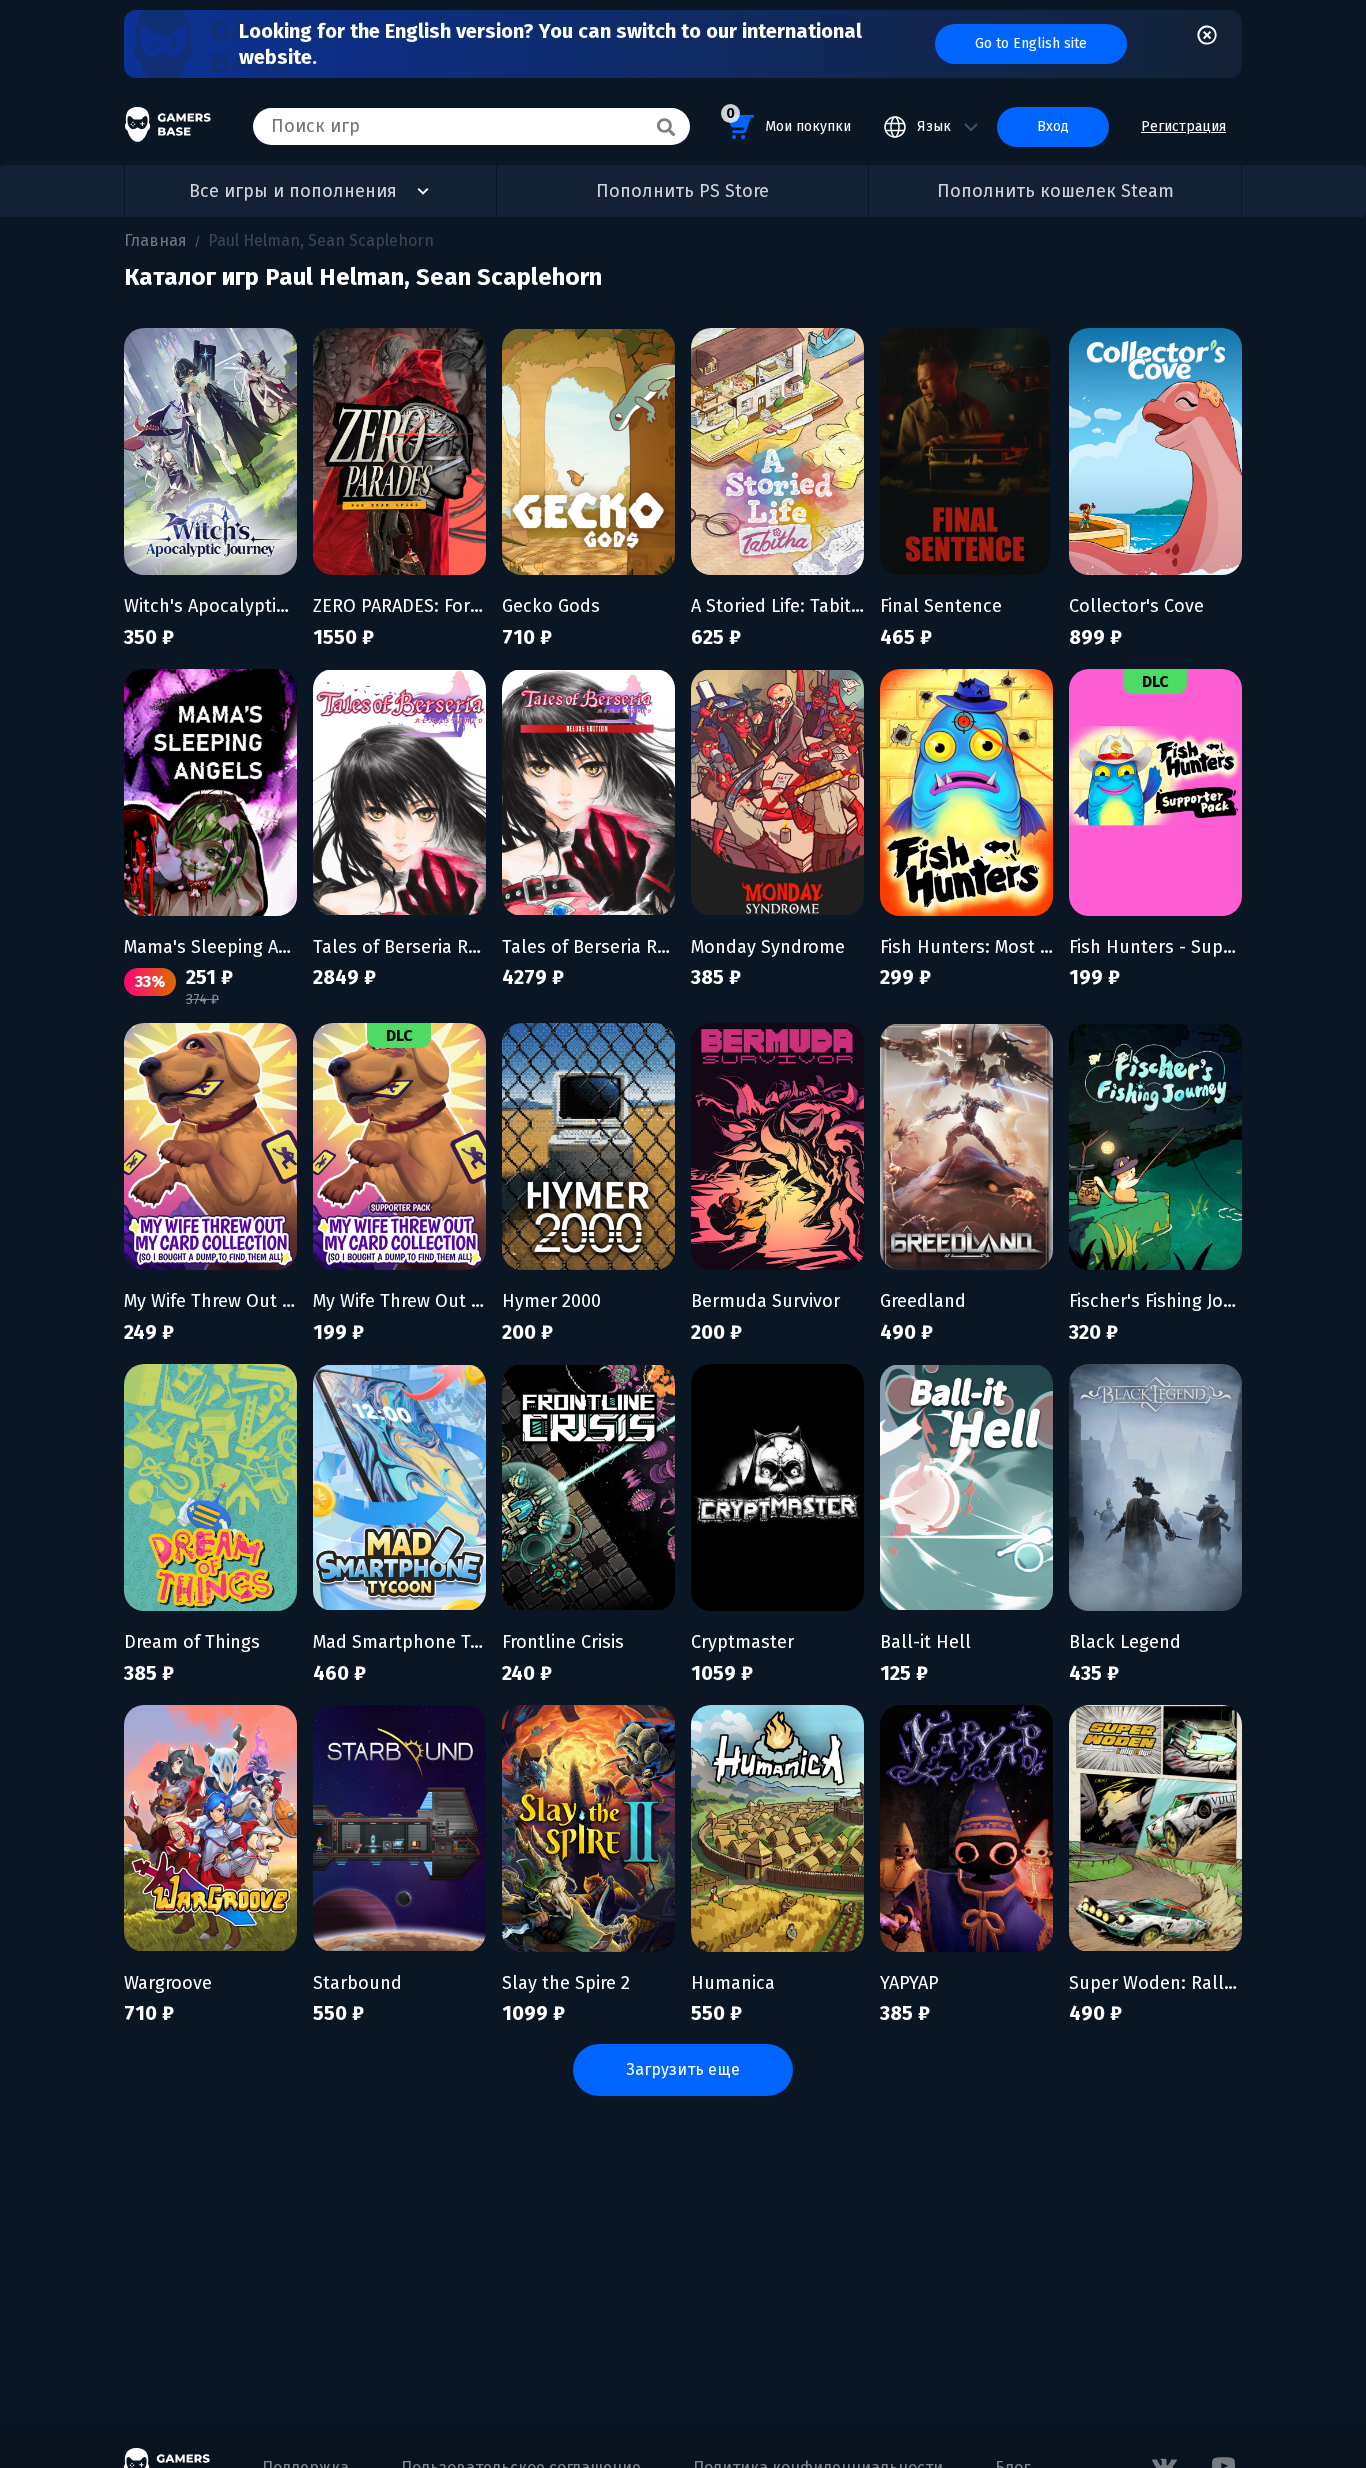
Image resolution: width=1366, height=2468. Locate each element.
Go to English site (1031, 43)
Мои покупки (788, 120)
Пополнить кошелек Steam (1055, 191)
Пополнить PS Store (682, 191)
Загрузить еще (683, 2069)
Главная (155, 240)
